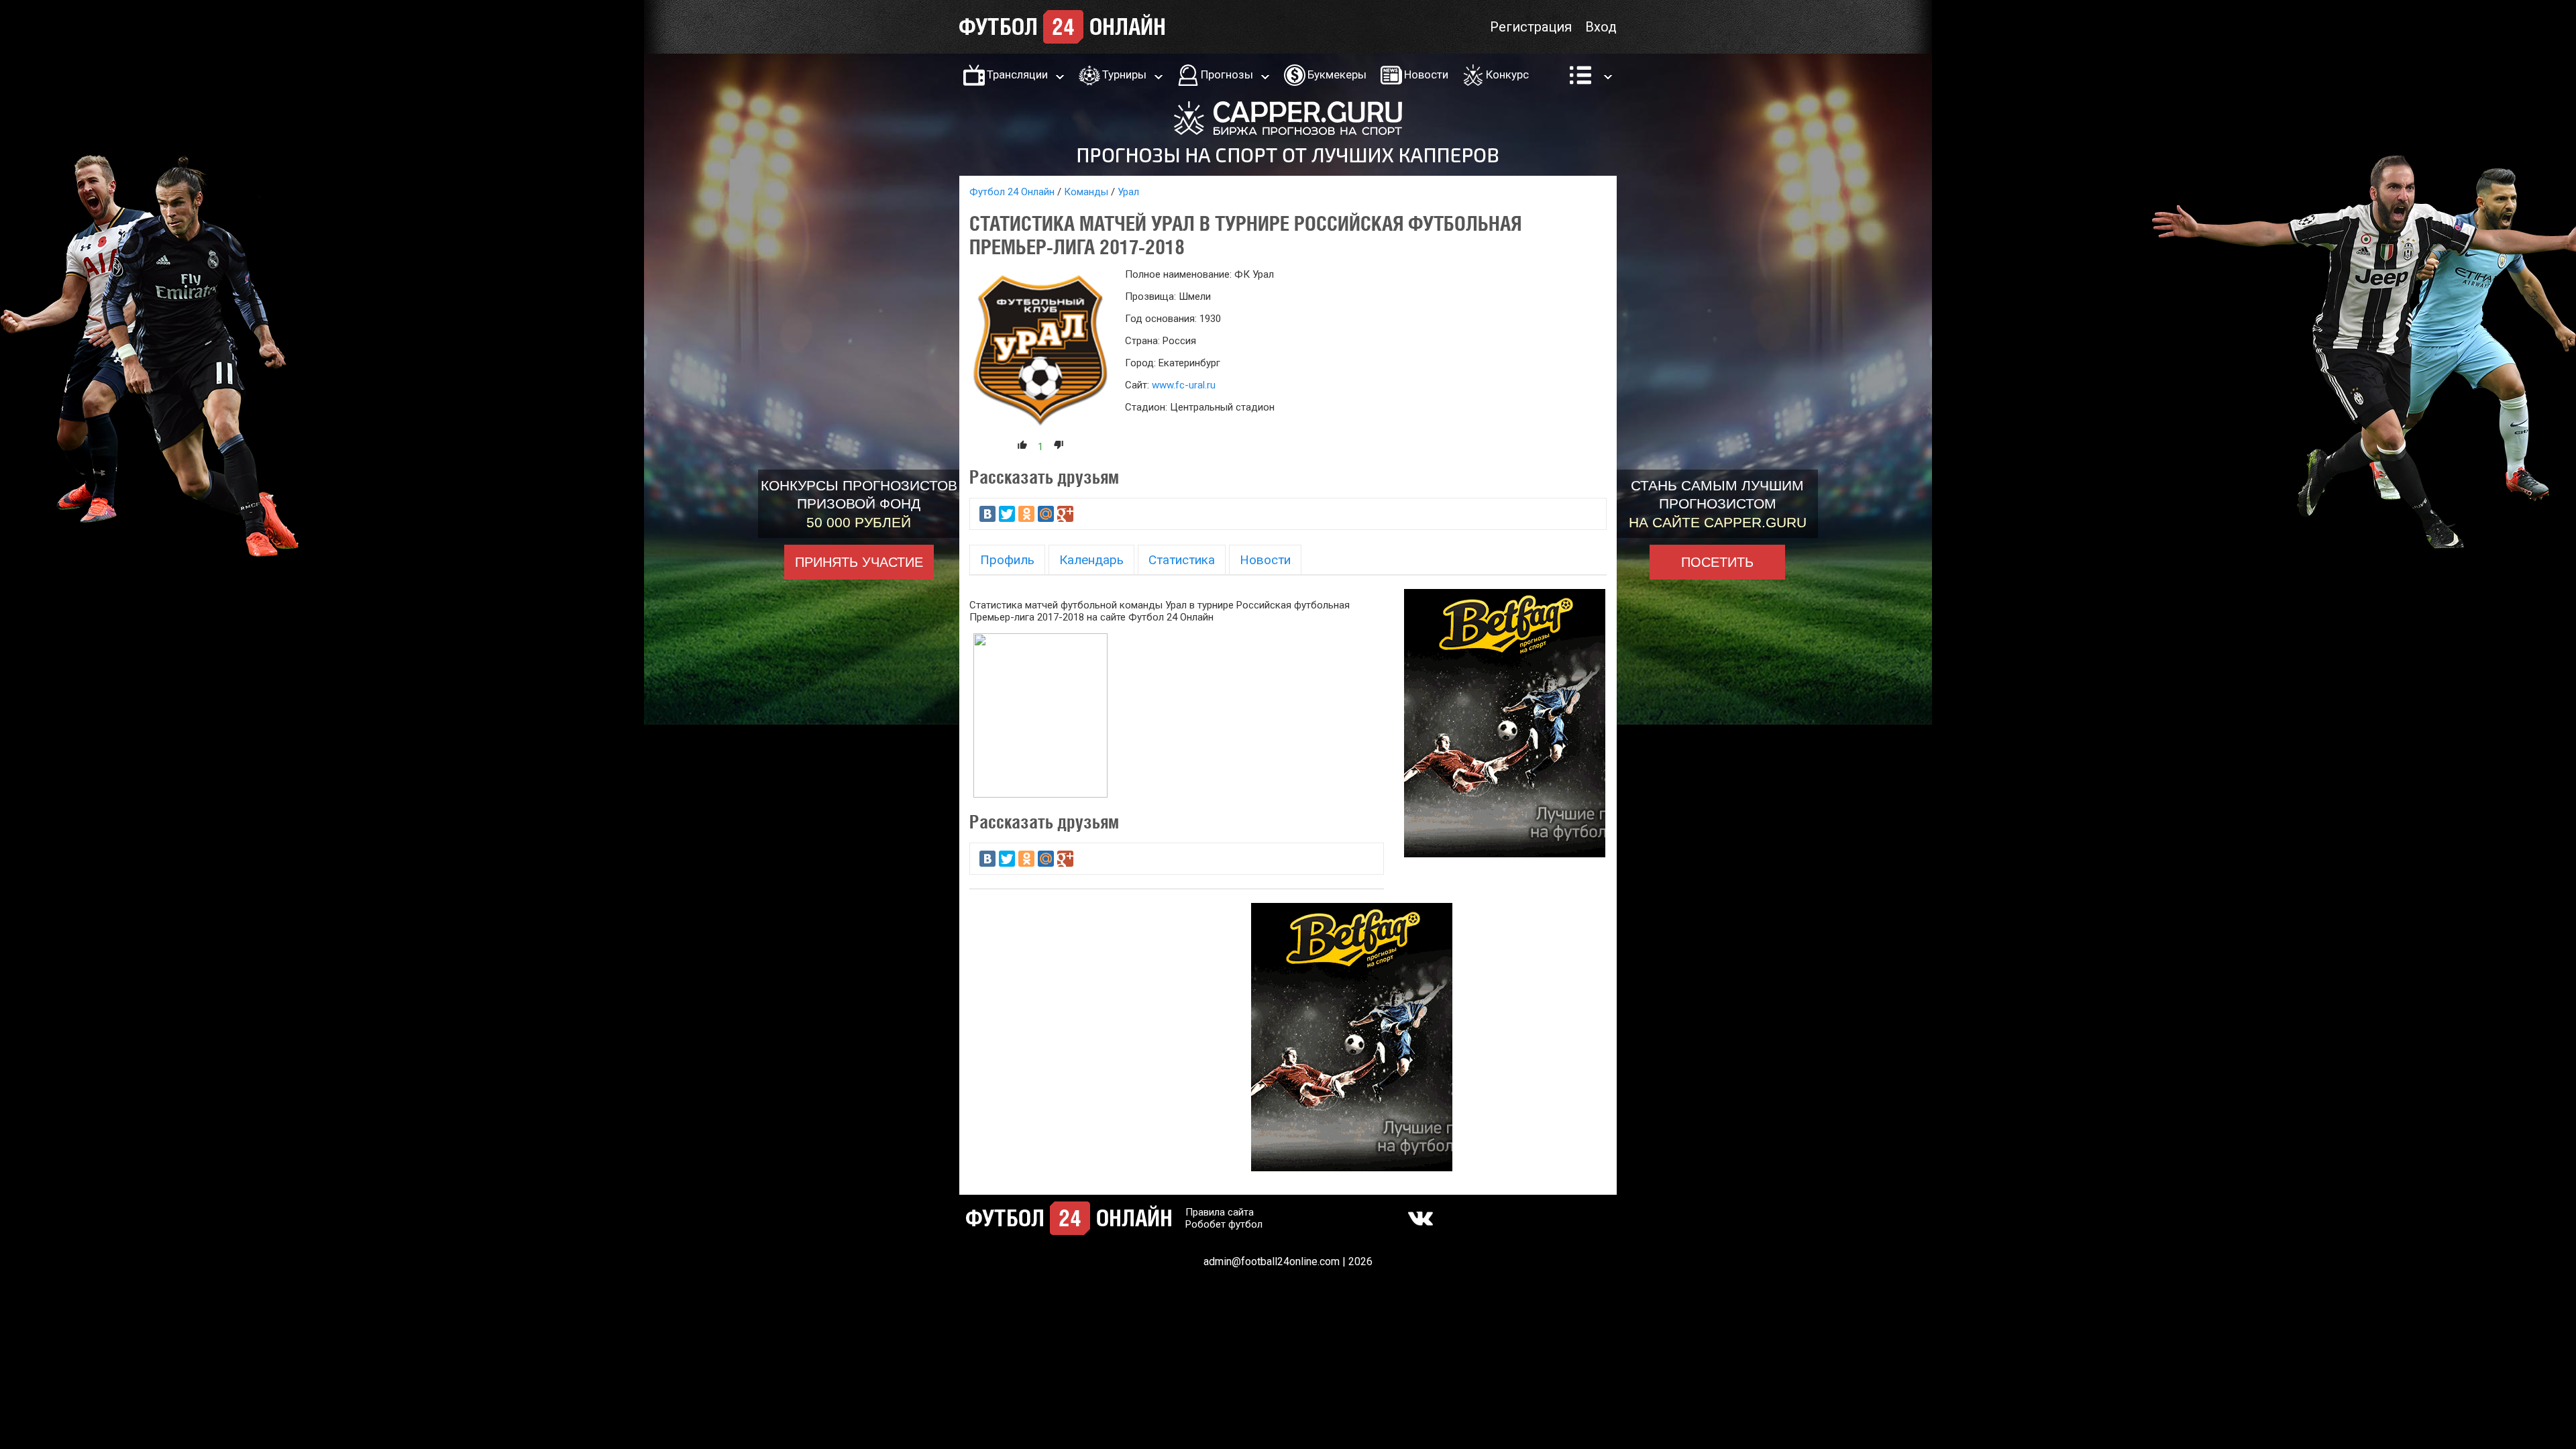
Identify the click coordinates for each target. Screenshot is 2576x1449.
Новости (1426, 74)
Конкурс (1507, 74)
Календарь (1091, 560)
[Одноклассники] (1026, 514)
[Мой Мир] (1046, 514)
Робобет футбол (1224, 1224)
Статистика (1182, 560)
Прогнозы (1227, 74)
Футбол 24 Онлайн (1012, 192)
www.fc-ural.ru (1184, 385)
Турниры (1124, 74)
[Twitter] (1007, 514)
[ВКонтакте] (987, 514)
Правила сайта (1220, 1212)
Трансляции (1017, 74)
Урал (1128, 192)
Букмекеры (1337, 74)
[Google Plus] (1065, 514)
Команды (1086, 192)
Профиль (1007, 560)
